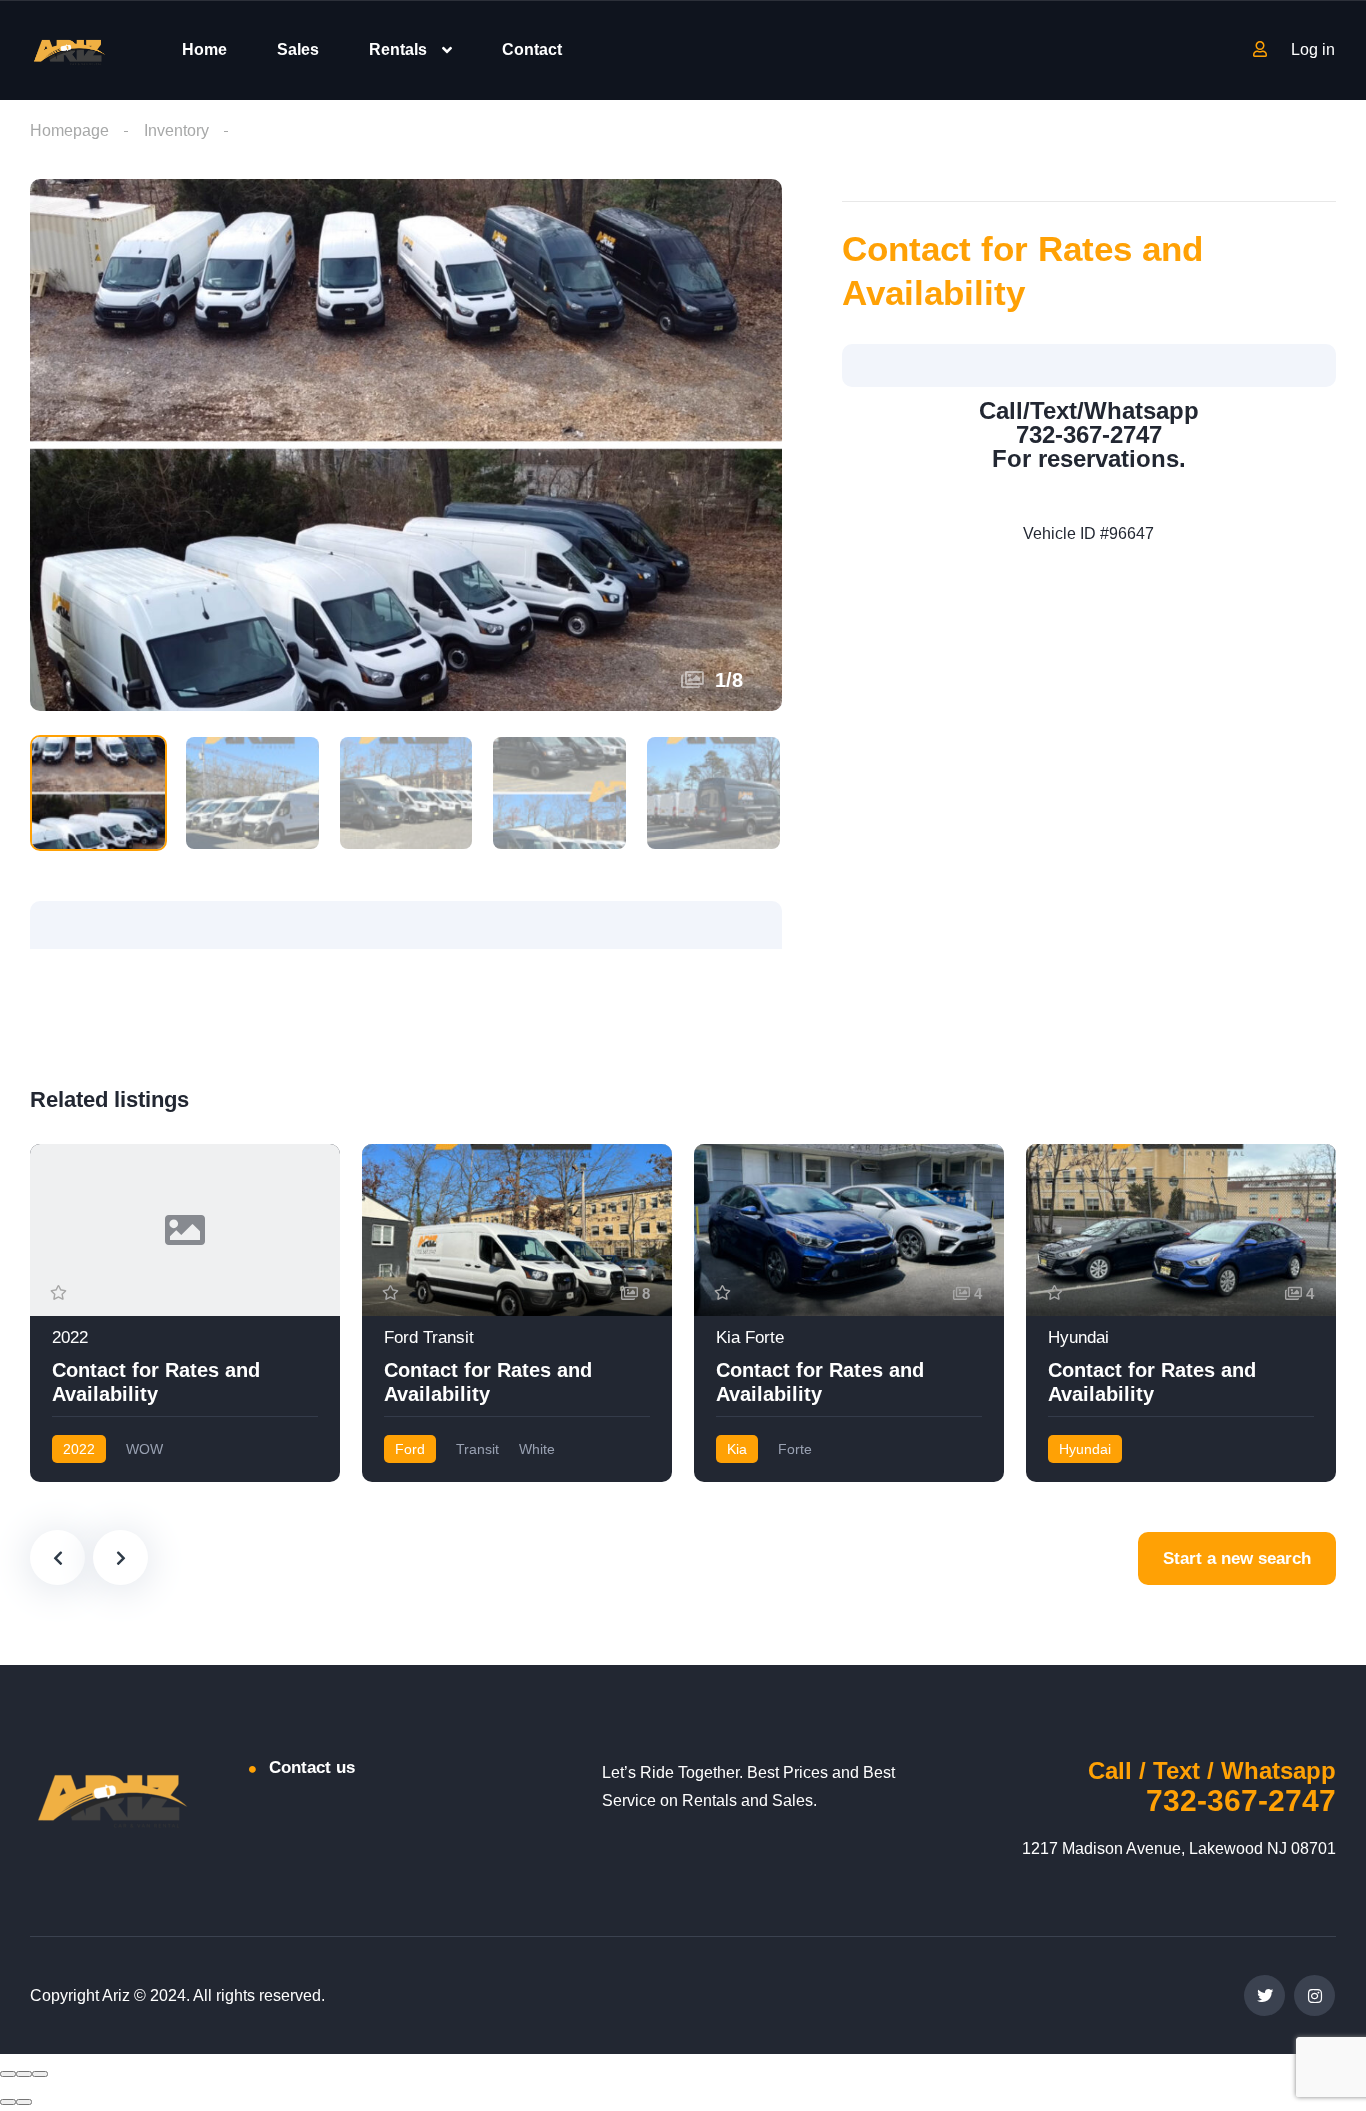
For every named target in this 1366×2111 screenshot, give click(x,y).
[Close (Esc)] (8, 2074)
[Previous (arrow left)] (8, 2102)
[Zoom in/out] (40, 2074)
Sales (298, 49)
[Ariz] (69, 50)
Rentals (398, 49)
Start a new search (1237, 1558)
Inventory (176, 130)
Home (204, 49)
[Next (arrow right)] (24, 2102)
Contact (532, 49)
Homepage (69, 130)
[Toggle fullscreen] (24, 2074)
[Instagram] (1314, 1995)
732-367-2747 (1241, 1800)
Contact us (312, 1767)
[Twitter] (1264, 1995)
